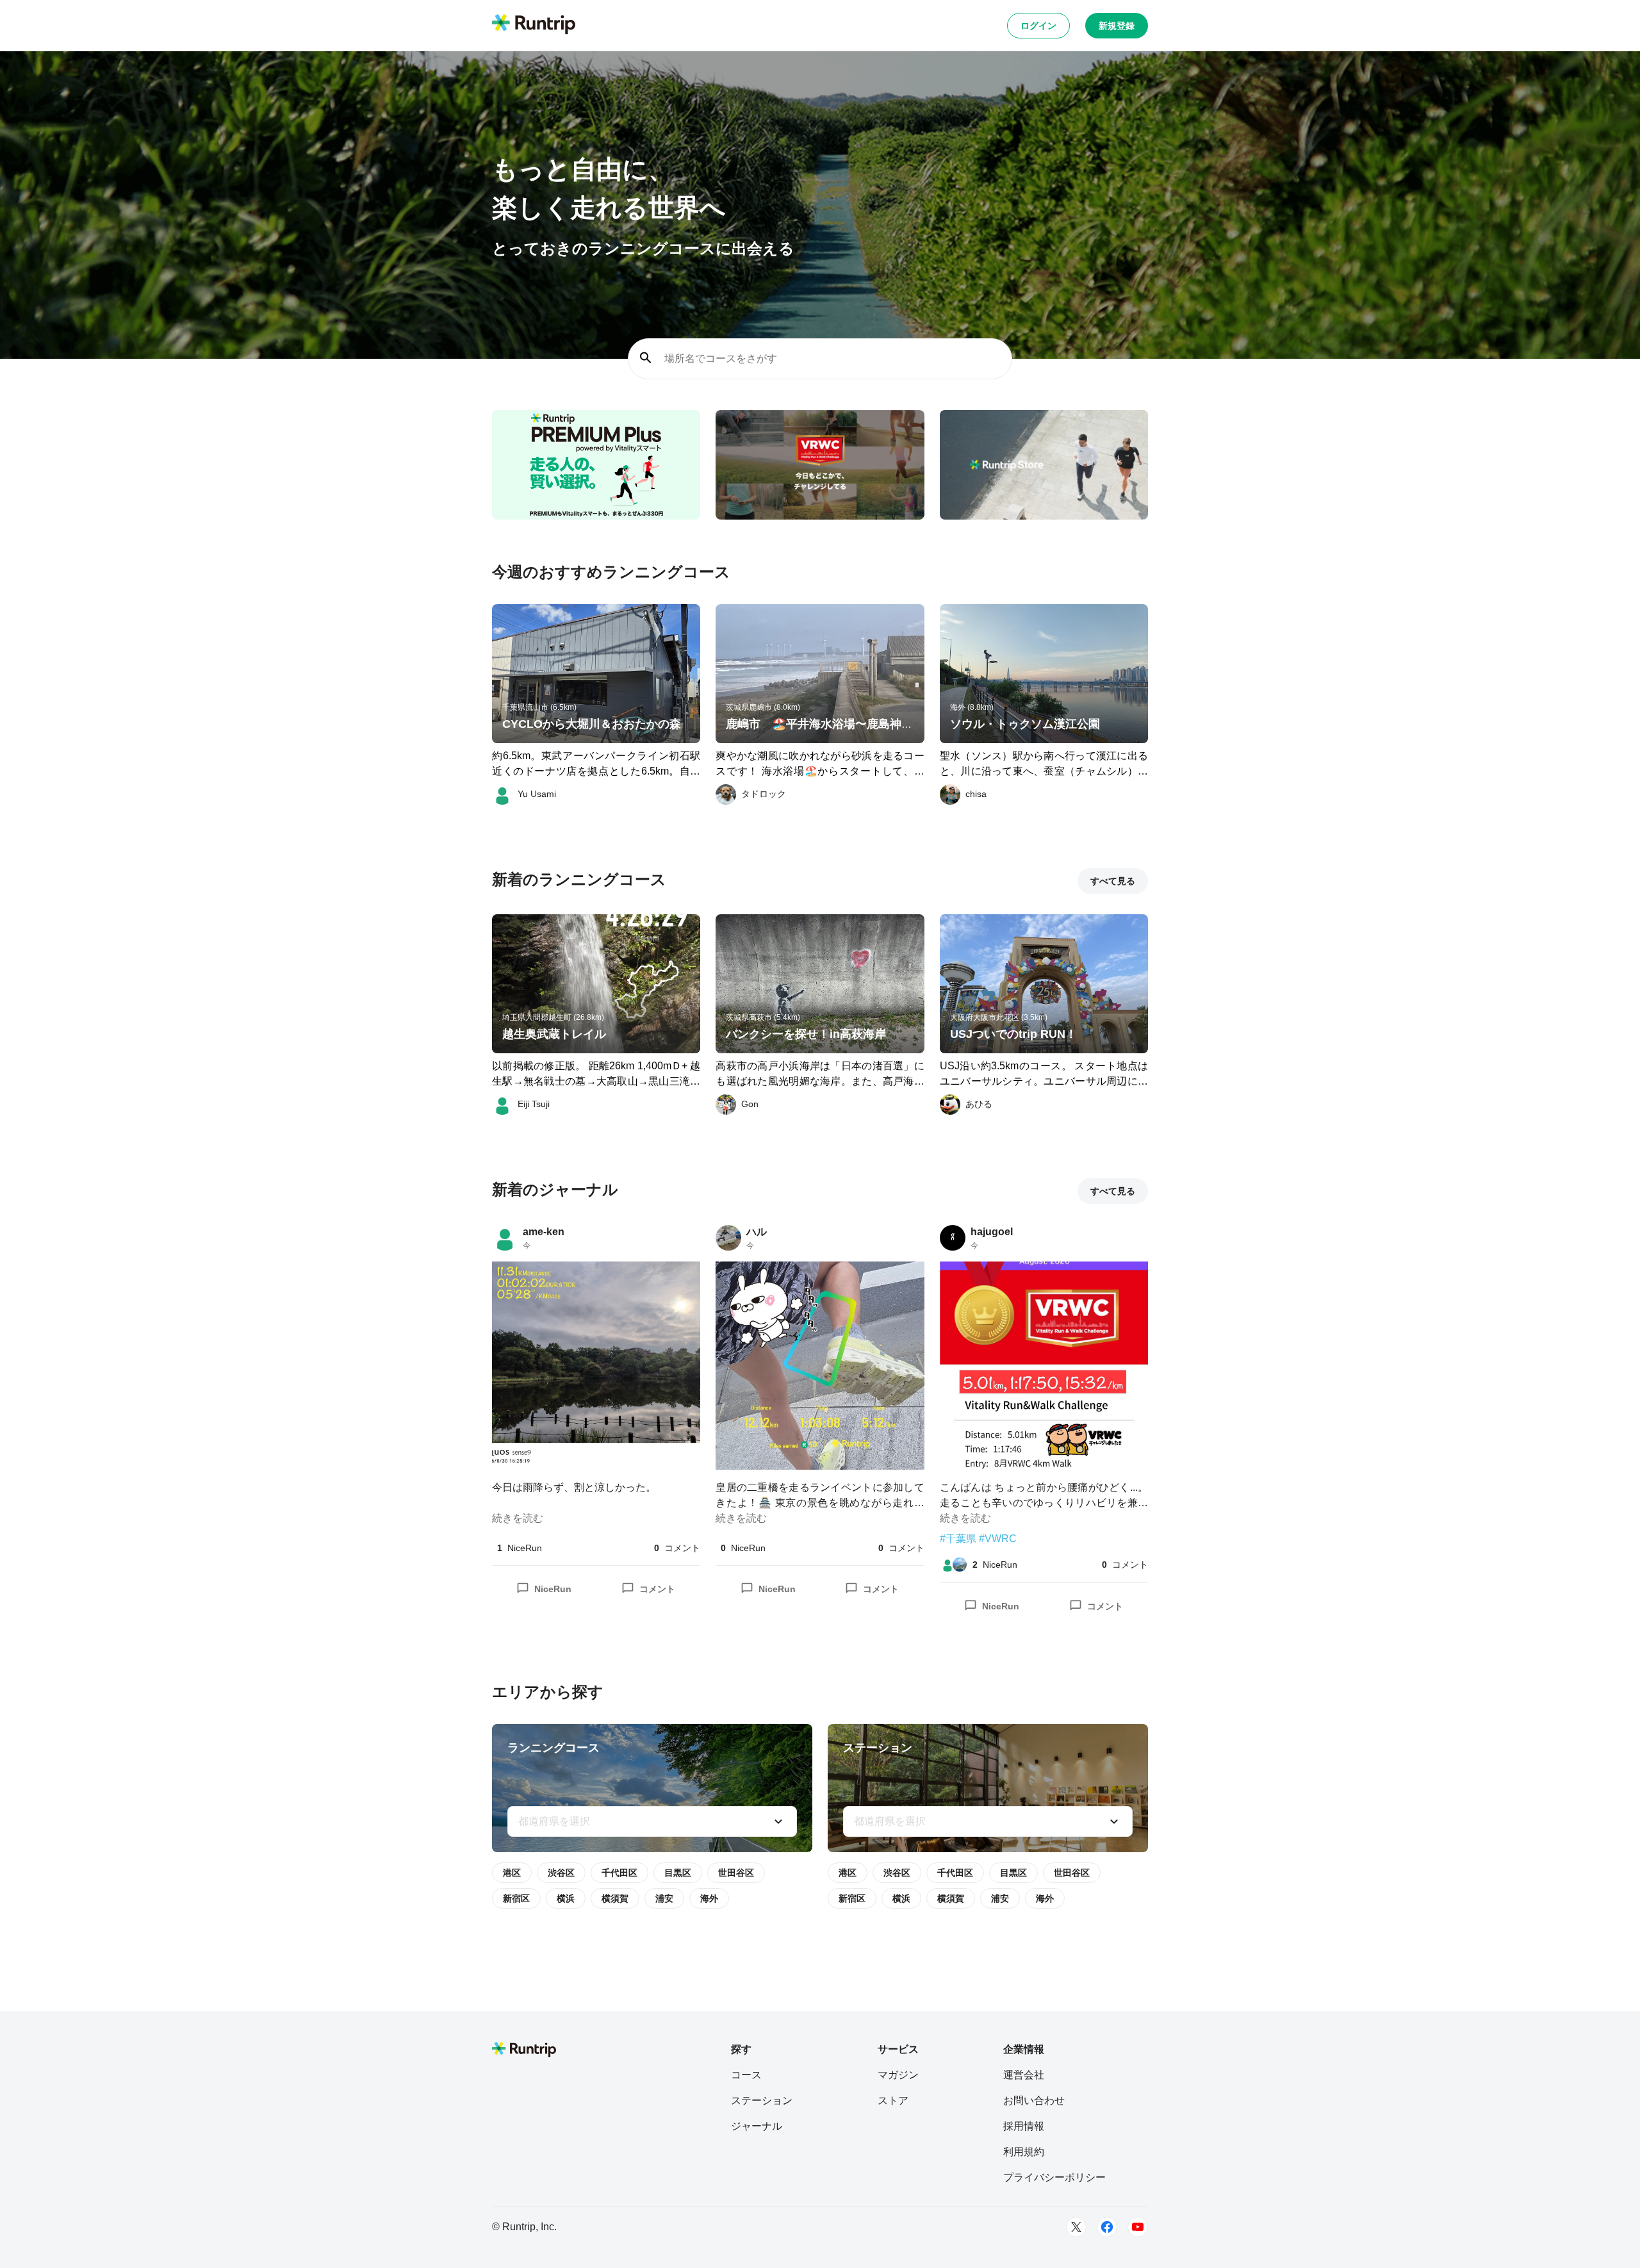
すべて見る (1113, 881)
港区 (512, 1873)
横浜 (566, 1898)
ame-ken (544, 1232)
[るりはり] (960, 1565)
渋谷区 (561, 1873)
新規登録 (1117, 26)
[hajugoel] (953, 1238)
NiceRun (553, 1589)
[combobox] (652, 1821)
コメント (657, 1589)
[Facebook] (1107, 2227)
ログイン (1038, 26)
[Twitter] (1076, 2227)
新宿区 (516, 1898)
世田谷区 (736, 1873)
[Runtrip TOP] (534, 25)
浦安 (664, 1898)
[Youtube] (1138, 2227)
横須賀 (615, 1898)
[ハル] (728, 1238)
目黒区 (678, 1873)
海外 (709, 1898)
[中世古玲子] (947, 1565)
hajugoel (992, 1232)
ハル (757, 1232)
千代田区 (619, 1873)
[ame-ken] (505, 1238)
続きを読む (518, 1518)
